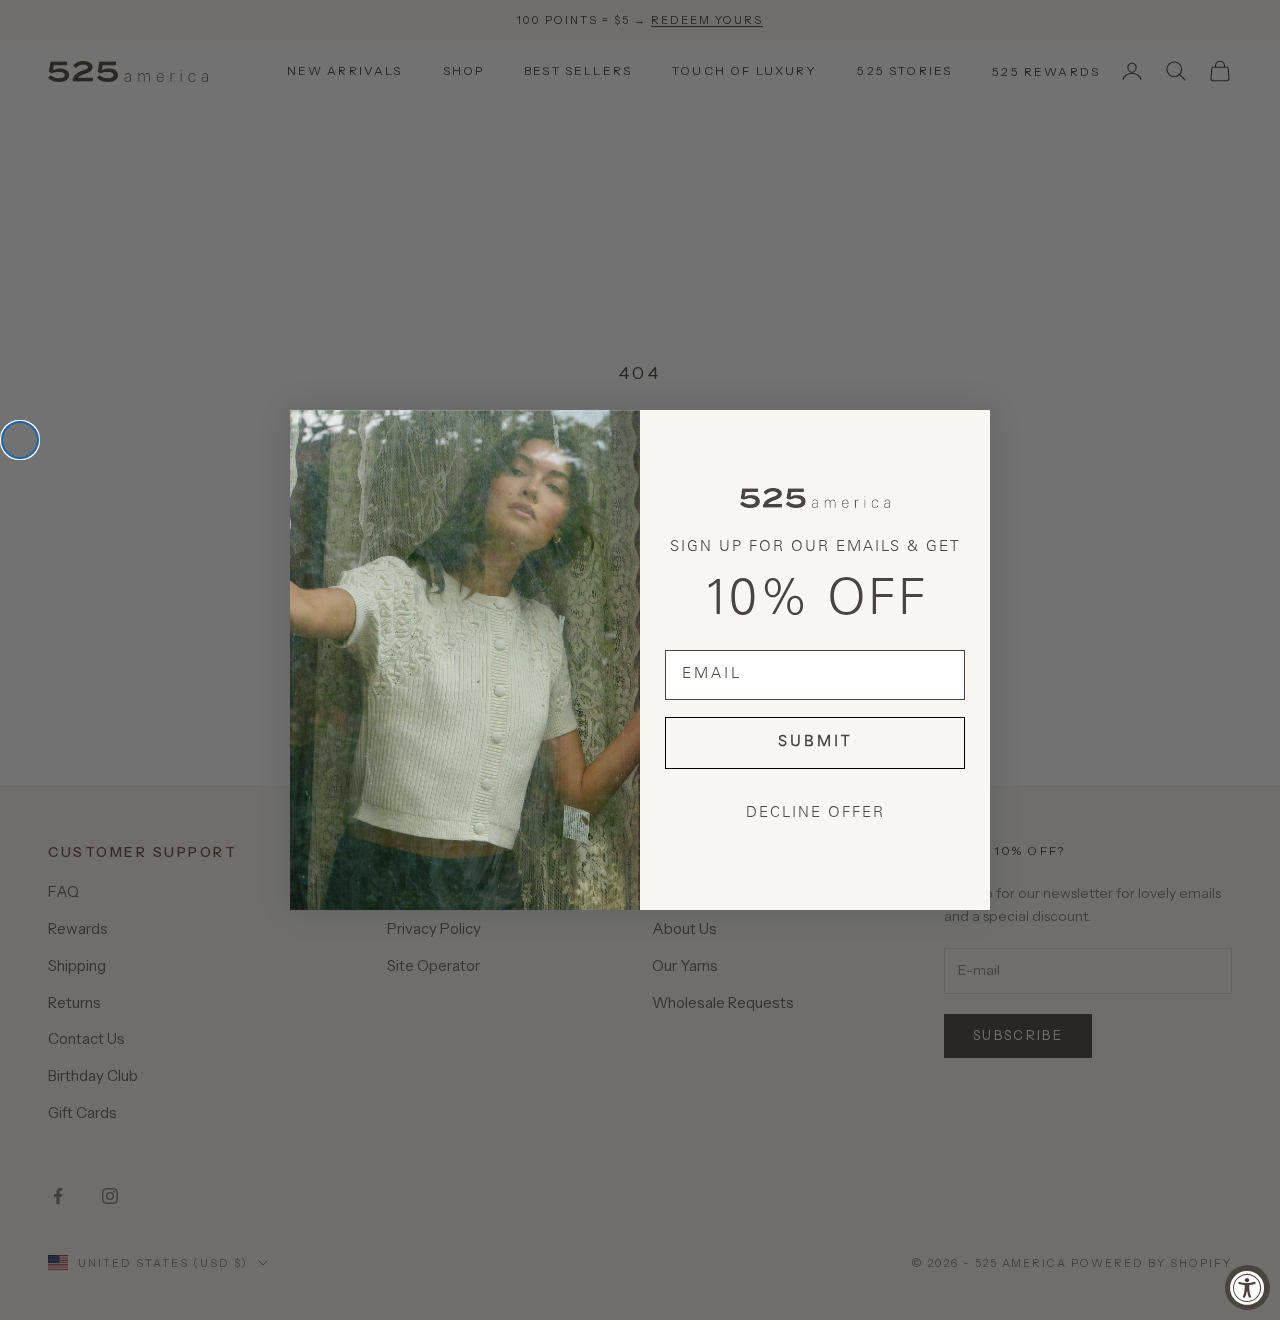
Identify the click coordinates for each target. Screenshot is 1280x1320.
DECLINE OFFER (815, 813)
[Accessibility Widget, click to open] (1247, 1287)
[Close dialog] (20, 440)
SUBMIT (815, 742)
